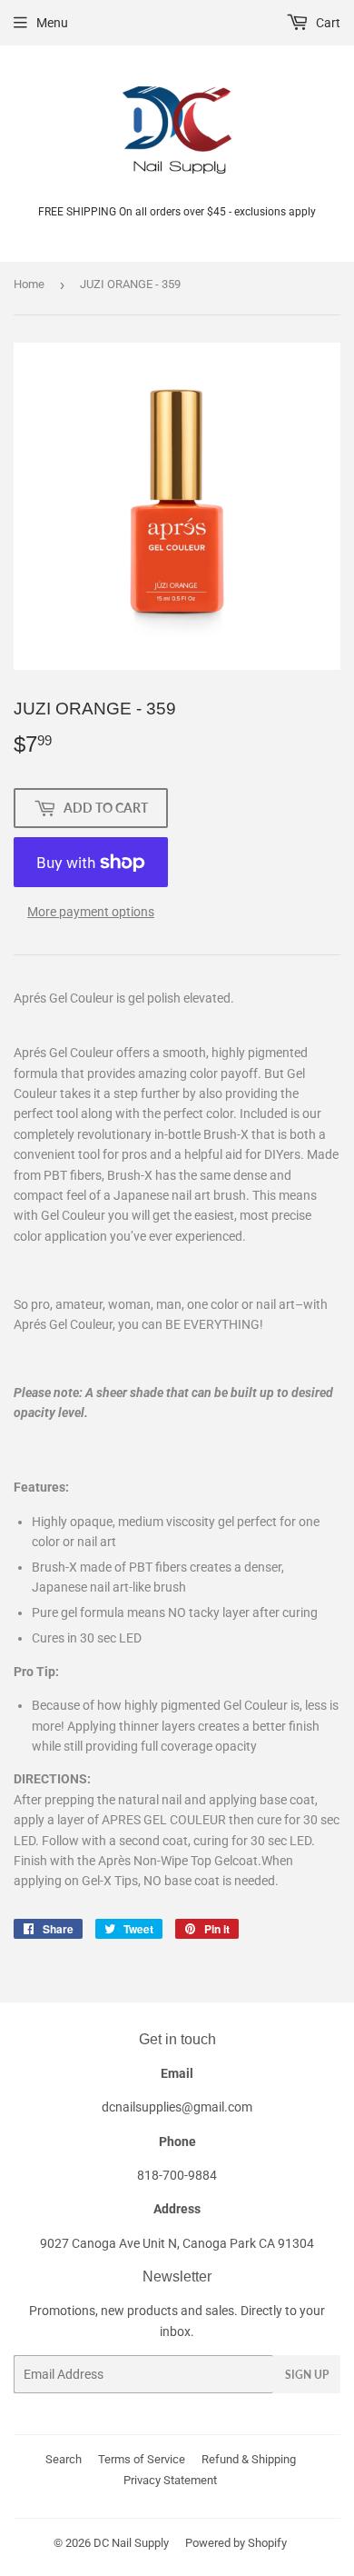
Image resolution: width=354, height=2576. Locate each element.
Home (29, 284)
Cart (327, 23)
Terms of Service (142, 2459)
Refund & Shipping (249, 2459)
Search (64, 2459)
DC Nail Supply (131, 2543)
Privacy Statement (170, 2480)
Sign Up (307, 2375)
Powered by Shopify (236, 2543)
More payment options (91, 912)
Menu (52, 23)
